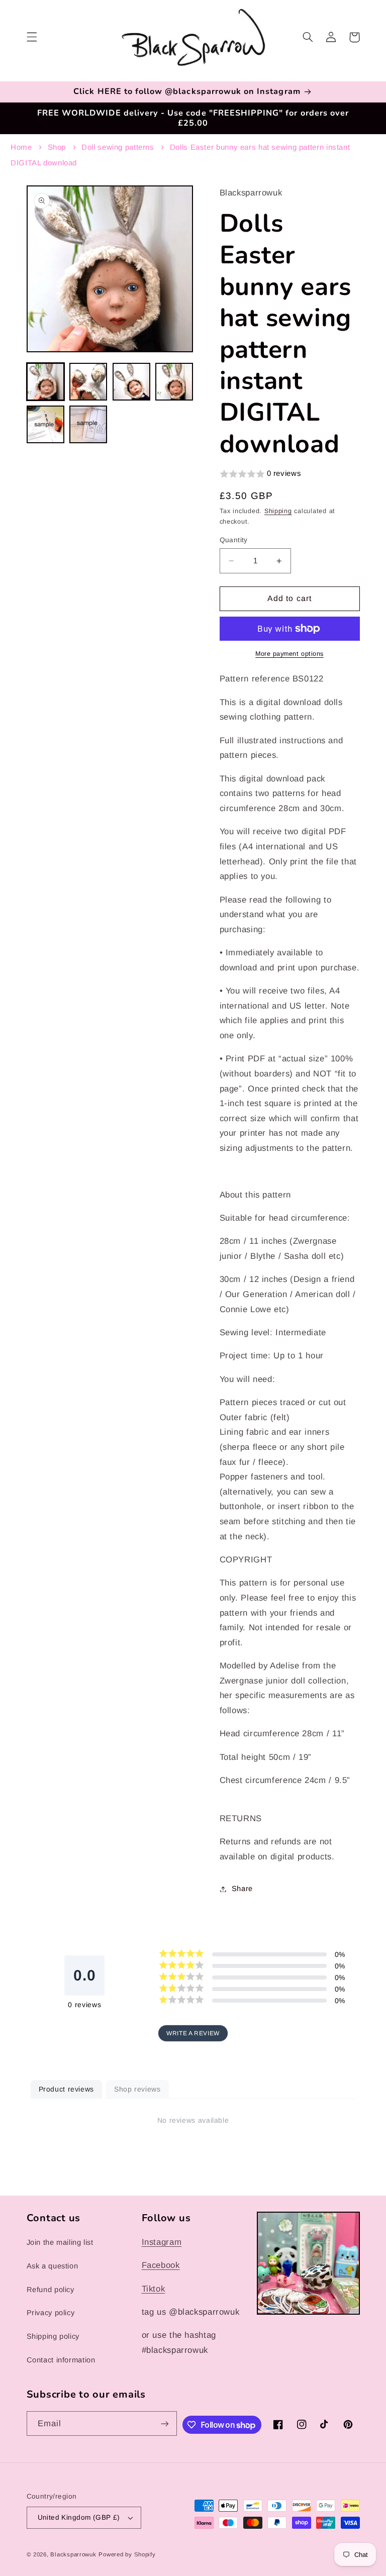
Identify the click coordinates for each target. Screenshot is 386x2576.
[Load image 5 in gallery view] (45, 424)
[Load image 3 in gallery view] (131, 382)
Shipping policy (53, 2336)
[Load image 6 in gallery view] (88, 424)
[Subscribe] (165, 2423)
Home (21, 147)
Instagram (162, 2242)
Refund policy (51, 2290)
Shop (57, 147)
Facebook (161, 2265)
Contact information (61, 2360)
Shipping (278, 511)
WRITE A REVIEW (193, 2033)
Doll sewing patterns (118, 147)
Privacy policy (51, 2313)
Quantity (234, 540)
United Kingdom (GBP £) (79, 2517)
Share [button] (242, 1889)
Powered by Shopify (127, 2554)
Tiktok (154, 2289)
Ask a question (53, 2266)
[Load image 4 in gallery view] (174, 382)
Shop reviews (137, 2089)
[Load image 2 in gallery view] (88, 382)
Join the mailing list (60, 2242)
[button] (32, 37)
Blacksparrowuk (73, 2554)
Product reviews (66, 2089)
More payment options (289, 654)
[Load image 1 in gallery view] (45, 382)
